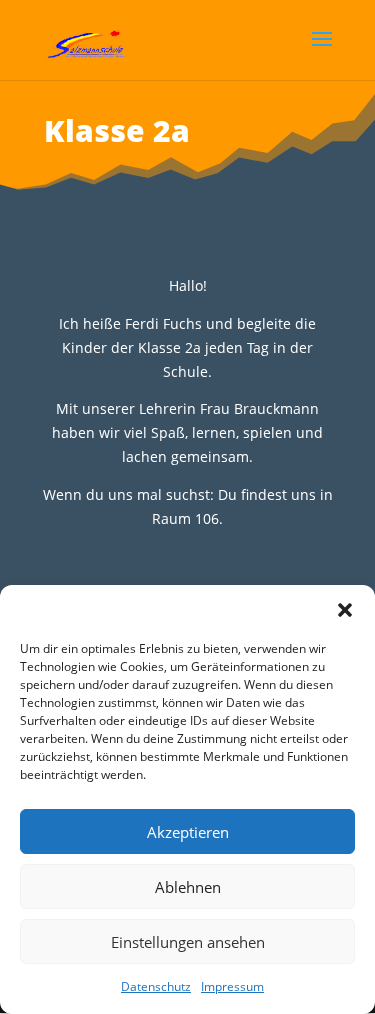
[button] (345, 610)
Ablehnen (188, 887)
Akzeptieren (188, 832)
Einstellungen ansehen (188, 942)
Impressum (232, 986)
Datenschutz (156, 986)
